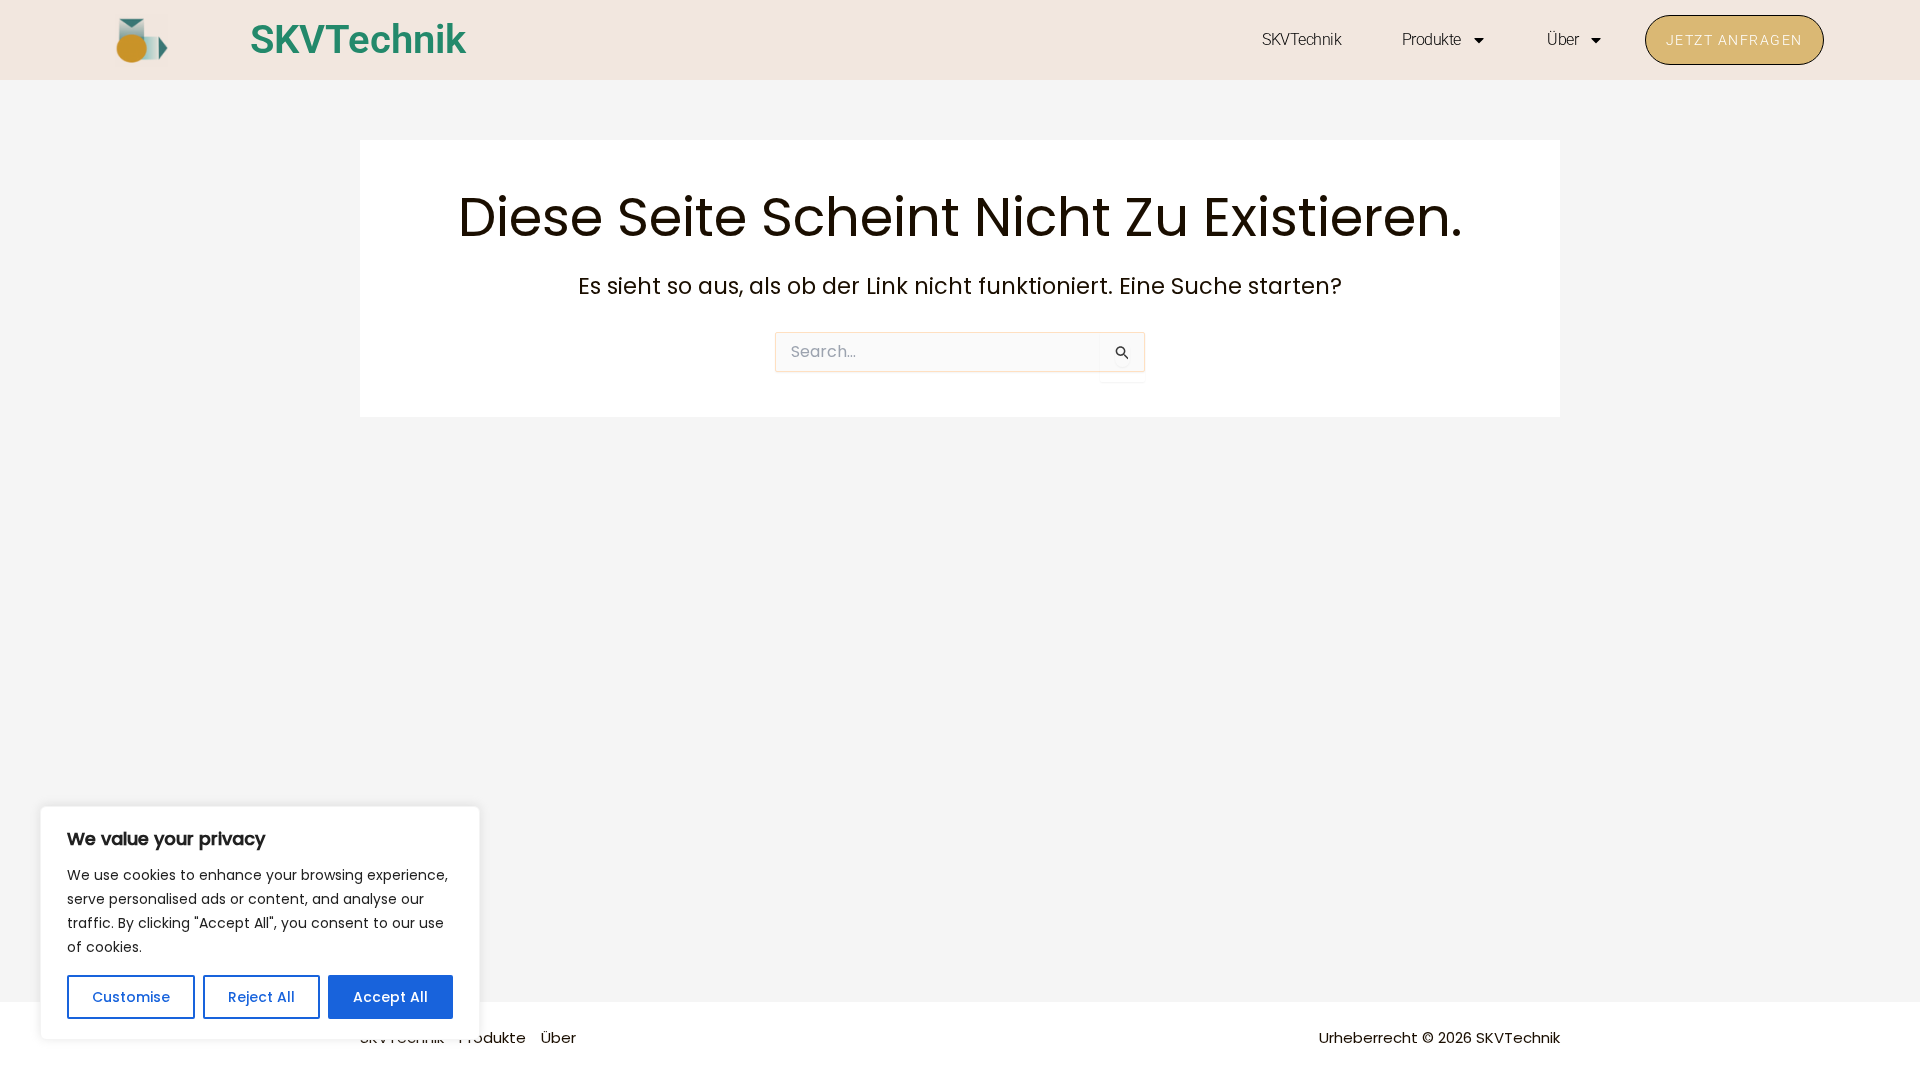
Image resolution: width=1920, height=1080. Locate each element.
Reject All (261, 997)
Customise (131, 997)
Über (1562, 39)
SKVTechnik (358, 39)
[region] (260, 923)
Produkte (1431, 39)
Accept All (390, 997)
